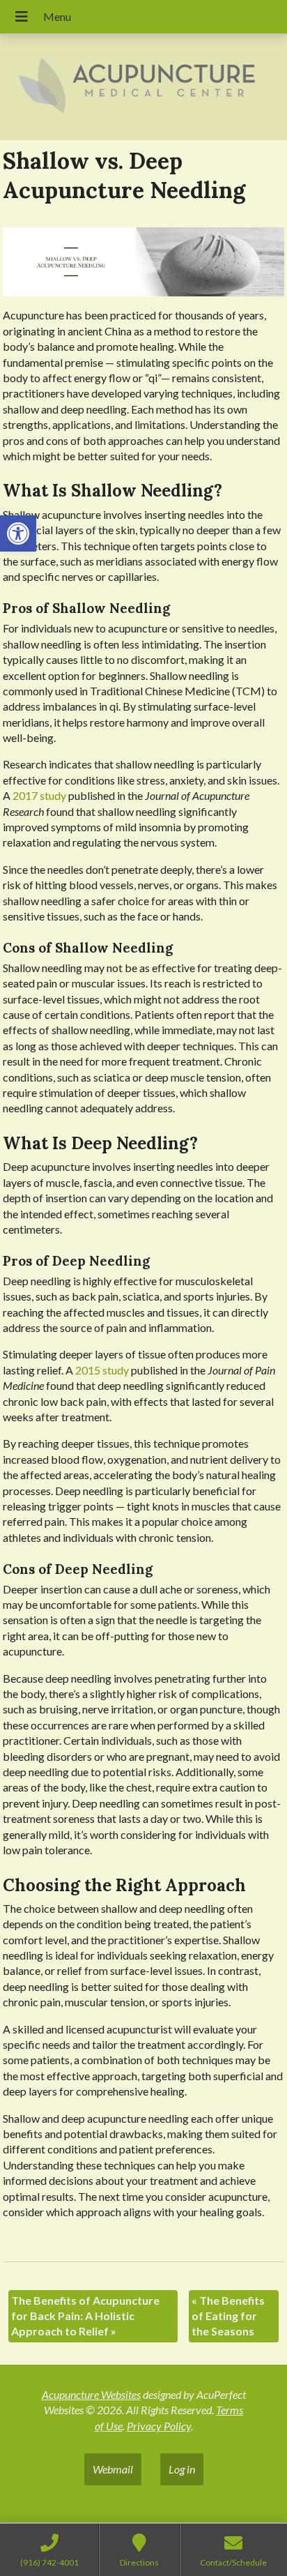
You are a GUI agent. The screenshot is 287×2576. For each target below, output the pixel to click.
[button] (18, 533)
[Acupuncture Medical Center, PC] (143, 88)
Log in (182, 2469)
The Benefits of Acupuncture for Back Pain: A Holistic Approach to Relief (85, 2316)
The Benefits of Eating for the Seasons (228, 2316)
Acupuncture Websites (91, 2394)
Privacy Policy (159, 2426)
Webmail (113, 2469)
